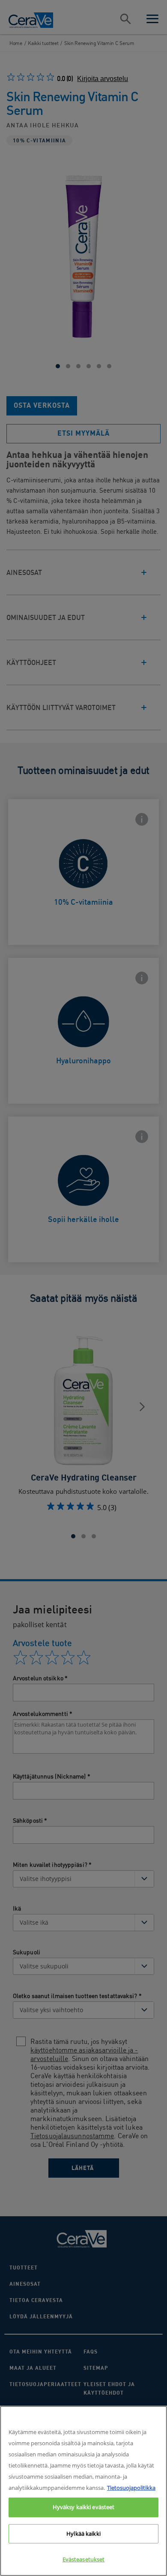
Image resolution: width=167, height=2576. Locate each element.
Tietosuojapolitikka (131, 2488)
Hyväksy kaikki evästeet (84, 2507)
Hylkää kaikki (83, 2534)
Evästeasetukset (84, 2559)
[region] (83, 2491)
